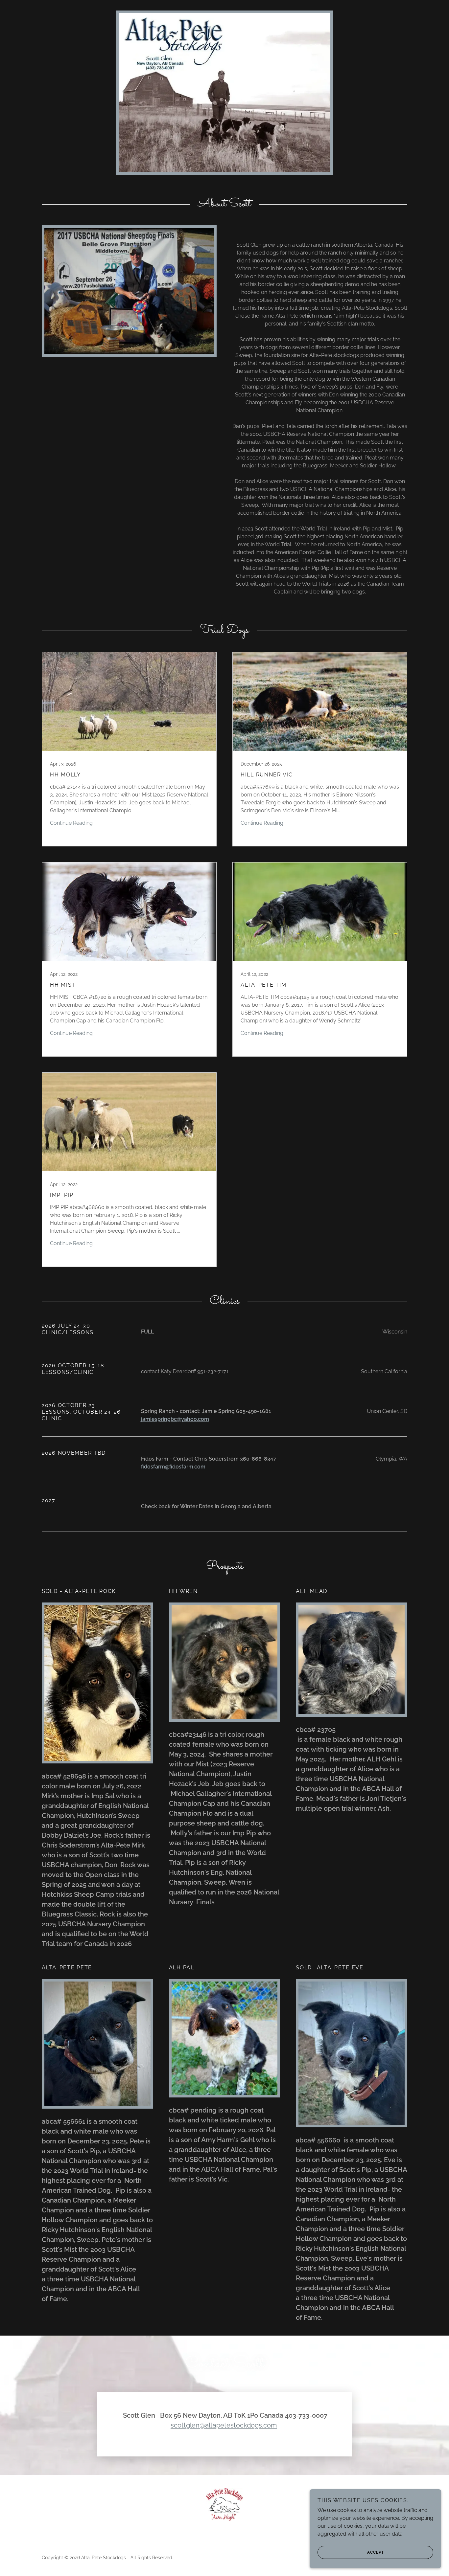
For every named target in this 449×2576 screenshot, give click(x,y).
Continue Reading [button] (71, 823)
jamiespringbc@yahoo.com (175, 1419)
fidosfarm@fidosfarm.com (173, 1467)
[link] (129, 749)
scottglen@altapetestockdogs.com (224, 2425)
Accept (376, 2552)
